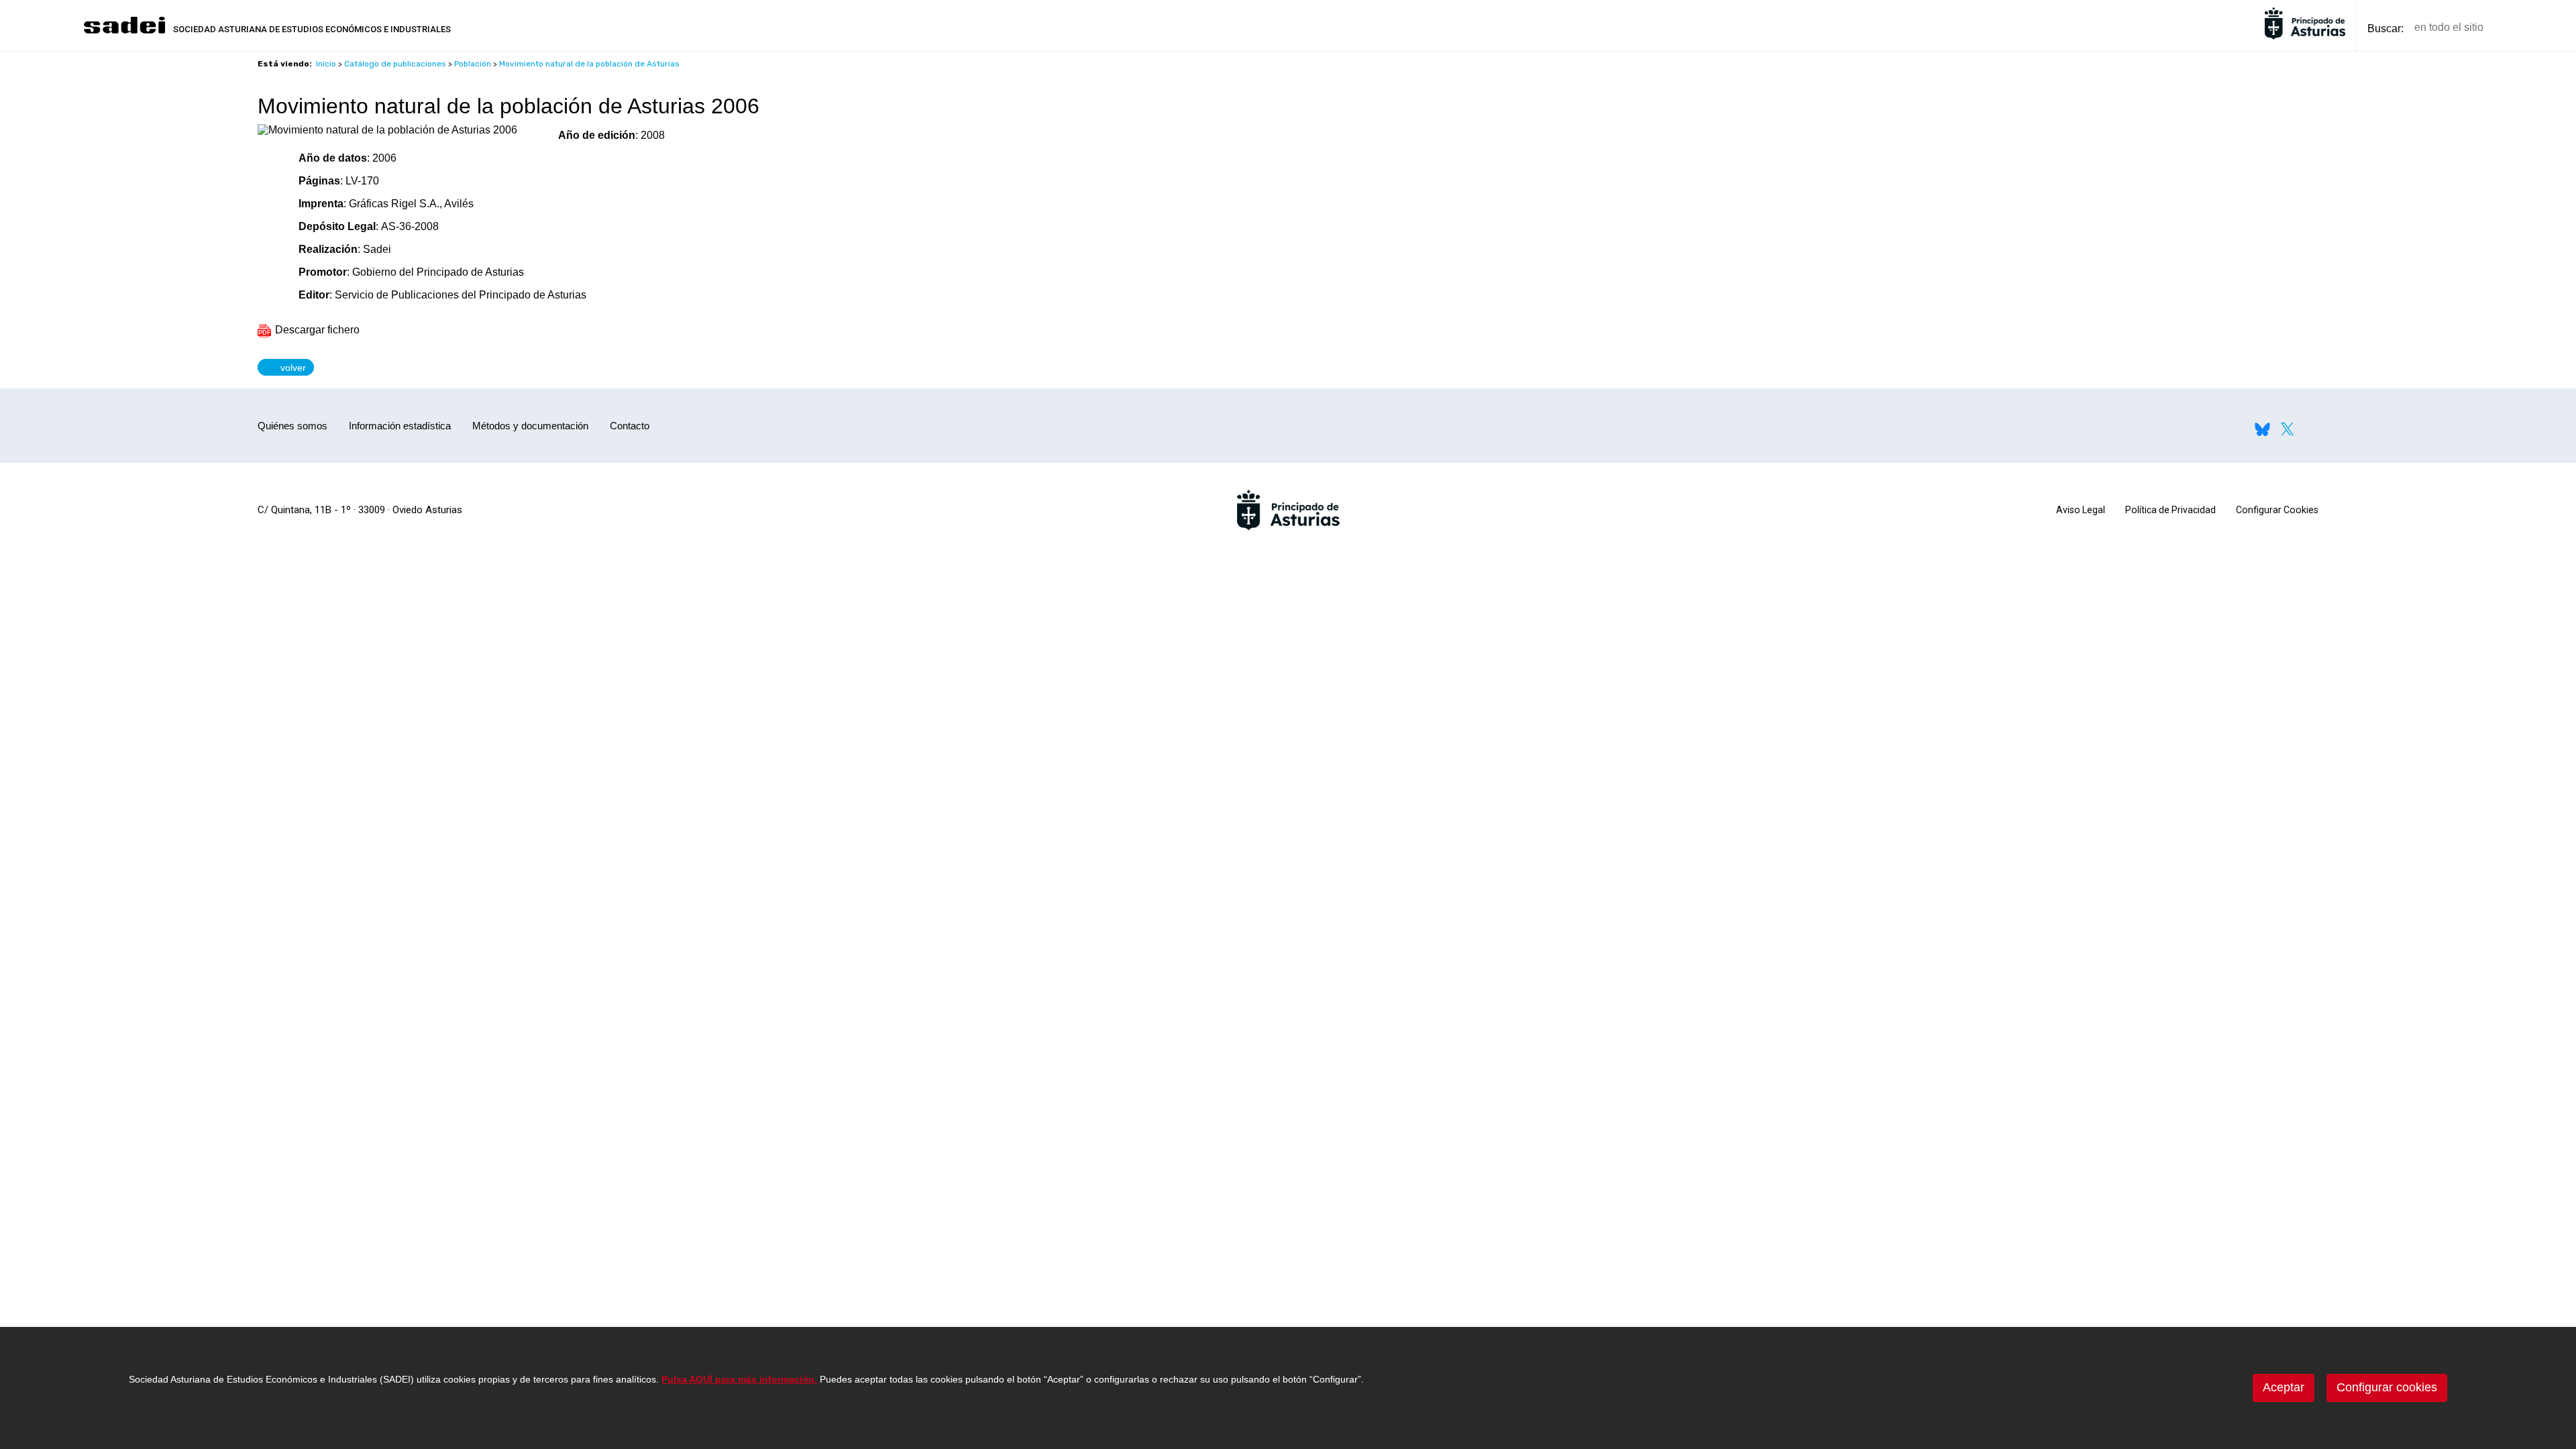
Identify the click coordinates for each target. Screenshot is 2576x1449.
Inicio (326, 64)
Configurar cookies (2387, 1387)
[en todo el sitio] (2517, 28)
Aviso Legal (2081, 510)
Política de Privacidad (2170, 510)
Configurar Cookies (2277, 510)
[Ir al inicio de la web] (124, 32)
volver (290, 367)
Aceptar (2284, 1387)
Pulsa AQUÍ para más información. (739, 1379)
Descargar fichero (316, 330)
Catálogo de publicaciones (395, 64)
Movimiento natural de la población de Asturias (589, 64)
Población (473, 64)
